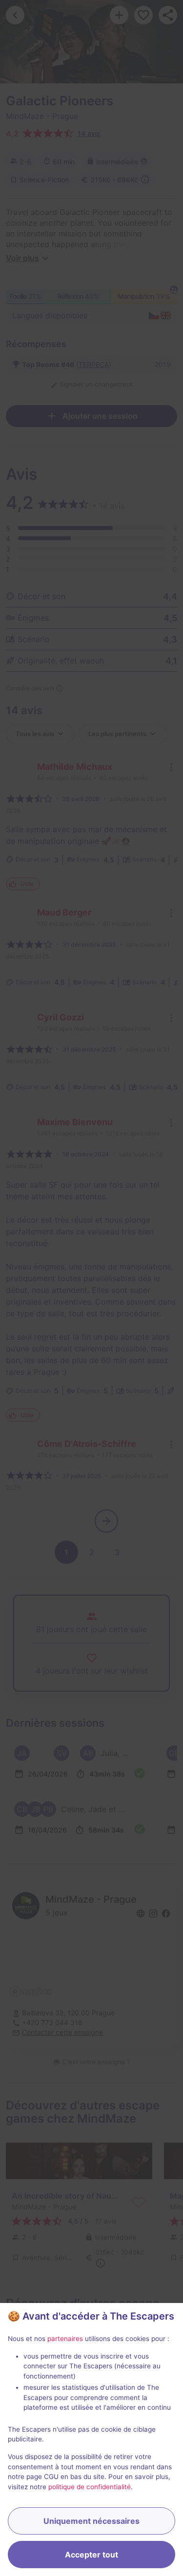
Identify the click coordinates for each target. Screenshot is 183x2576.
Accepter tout (91, 2555)
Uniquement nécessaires (91, 2521)
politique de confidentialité (90, 2487)
